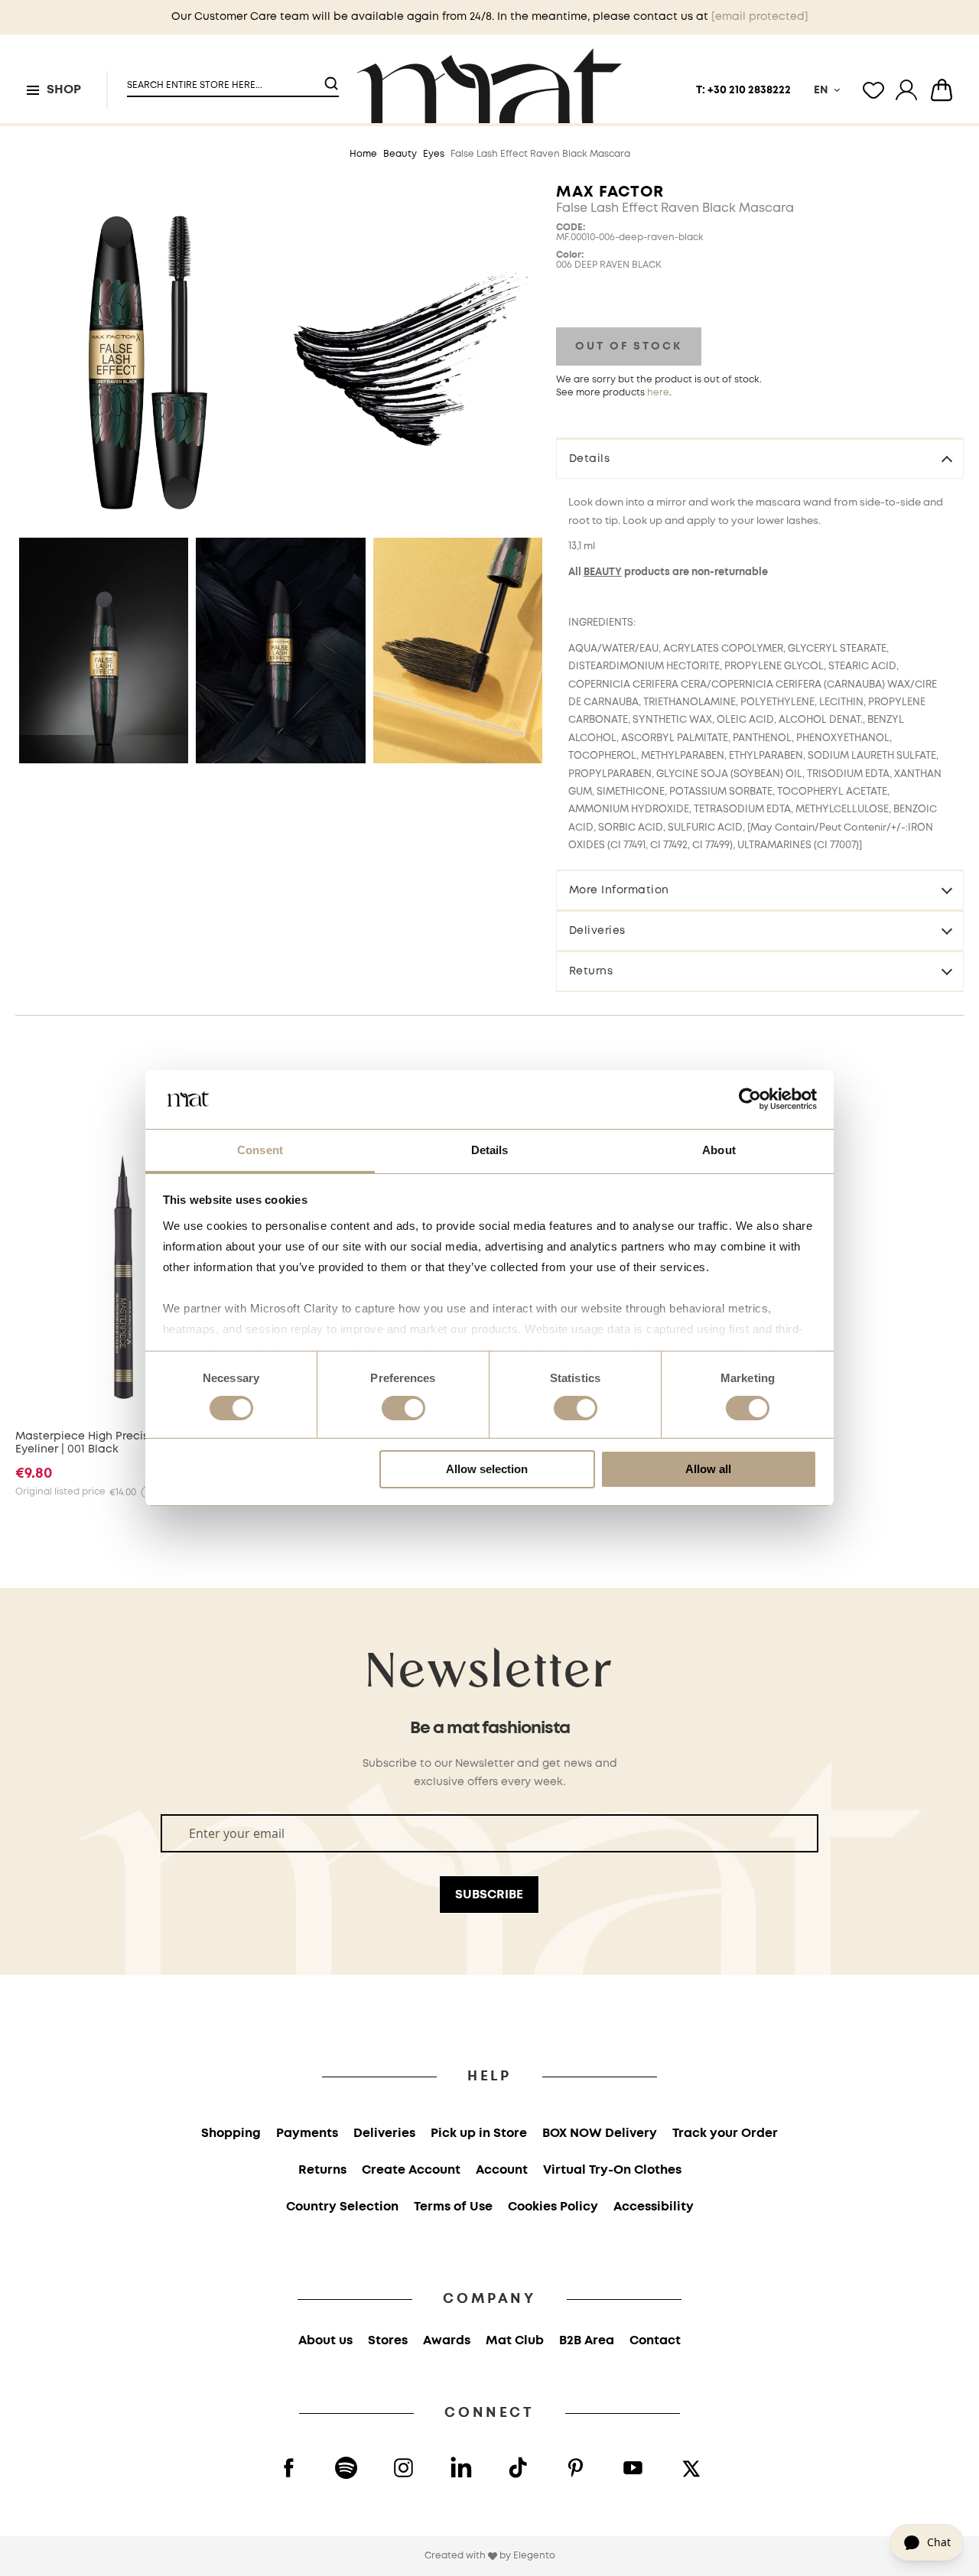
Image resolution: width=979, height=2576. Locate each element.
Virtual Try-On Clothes (612, 2170)
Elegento (534, 2556)
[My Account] (906, 90)
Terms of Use (453, 2207)
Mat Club (515, 2341)
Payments (307, 2134)
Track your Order (725, 2134)
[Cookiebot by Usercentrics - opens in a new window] (750, 1099)
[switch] (403, 1410)
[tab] (760, 458)
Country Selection (342, 2207)
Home (363, 154)
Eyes (434, 154)
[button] (223, 79)
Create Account (411, 2170)
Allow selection (487, 1469)
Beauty (400, 154)
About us (325, 2341)
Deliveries (597, 931)
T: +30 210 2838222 (743, 90)
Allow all (708, 1469)
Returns (591, 971)
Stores (388, 2341)
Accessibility (654, 2207)
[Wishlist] (873, 90)
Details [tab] (490, 1150)
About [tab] (719, 1150)
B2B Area (587, 2341)
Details (590, 459)
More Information (619, 890)
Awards (447, 2341)
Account (502, 2170)
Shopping (231, 2134)
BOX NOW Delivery (600, 2134)
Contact (655, 2341)
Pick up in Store (479, 2134)
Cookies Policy (553, 2207)
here (658, 393)
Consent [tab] (260, 1150)
